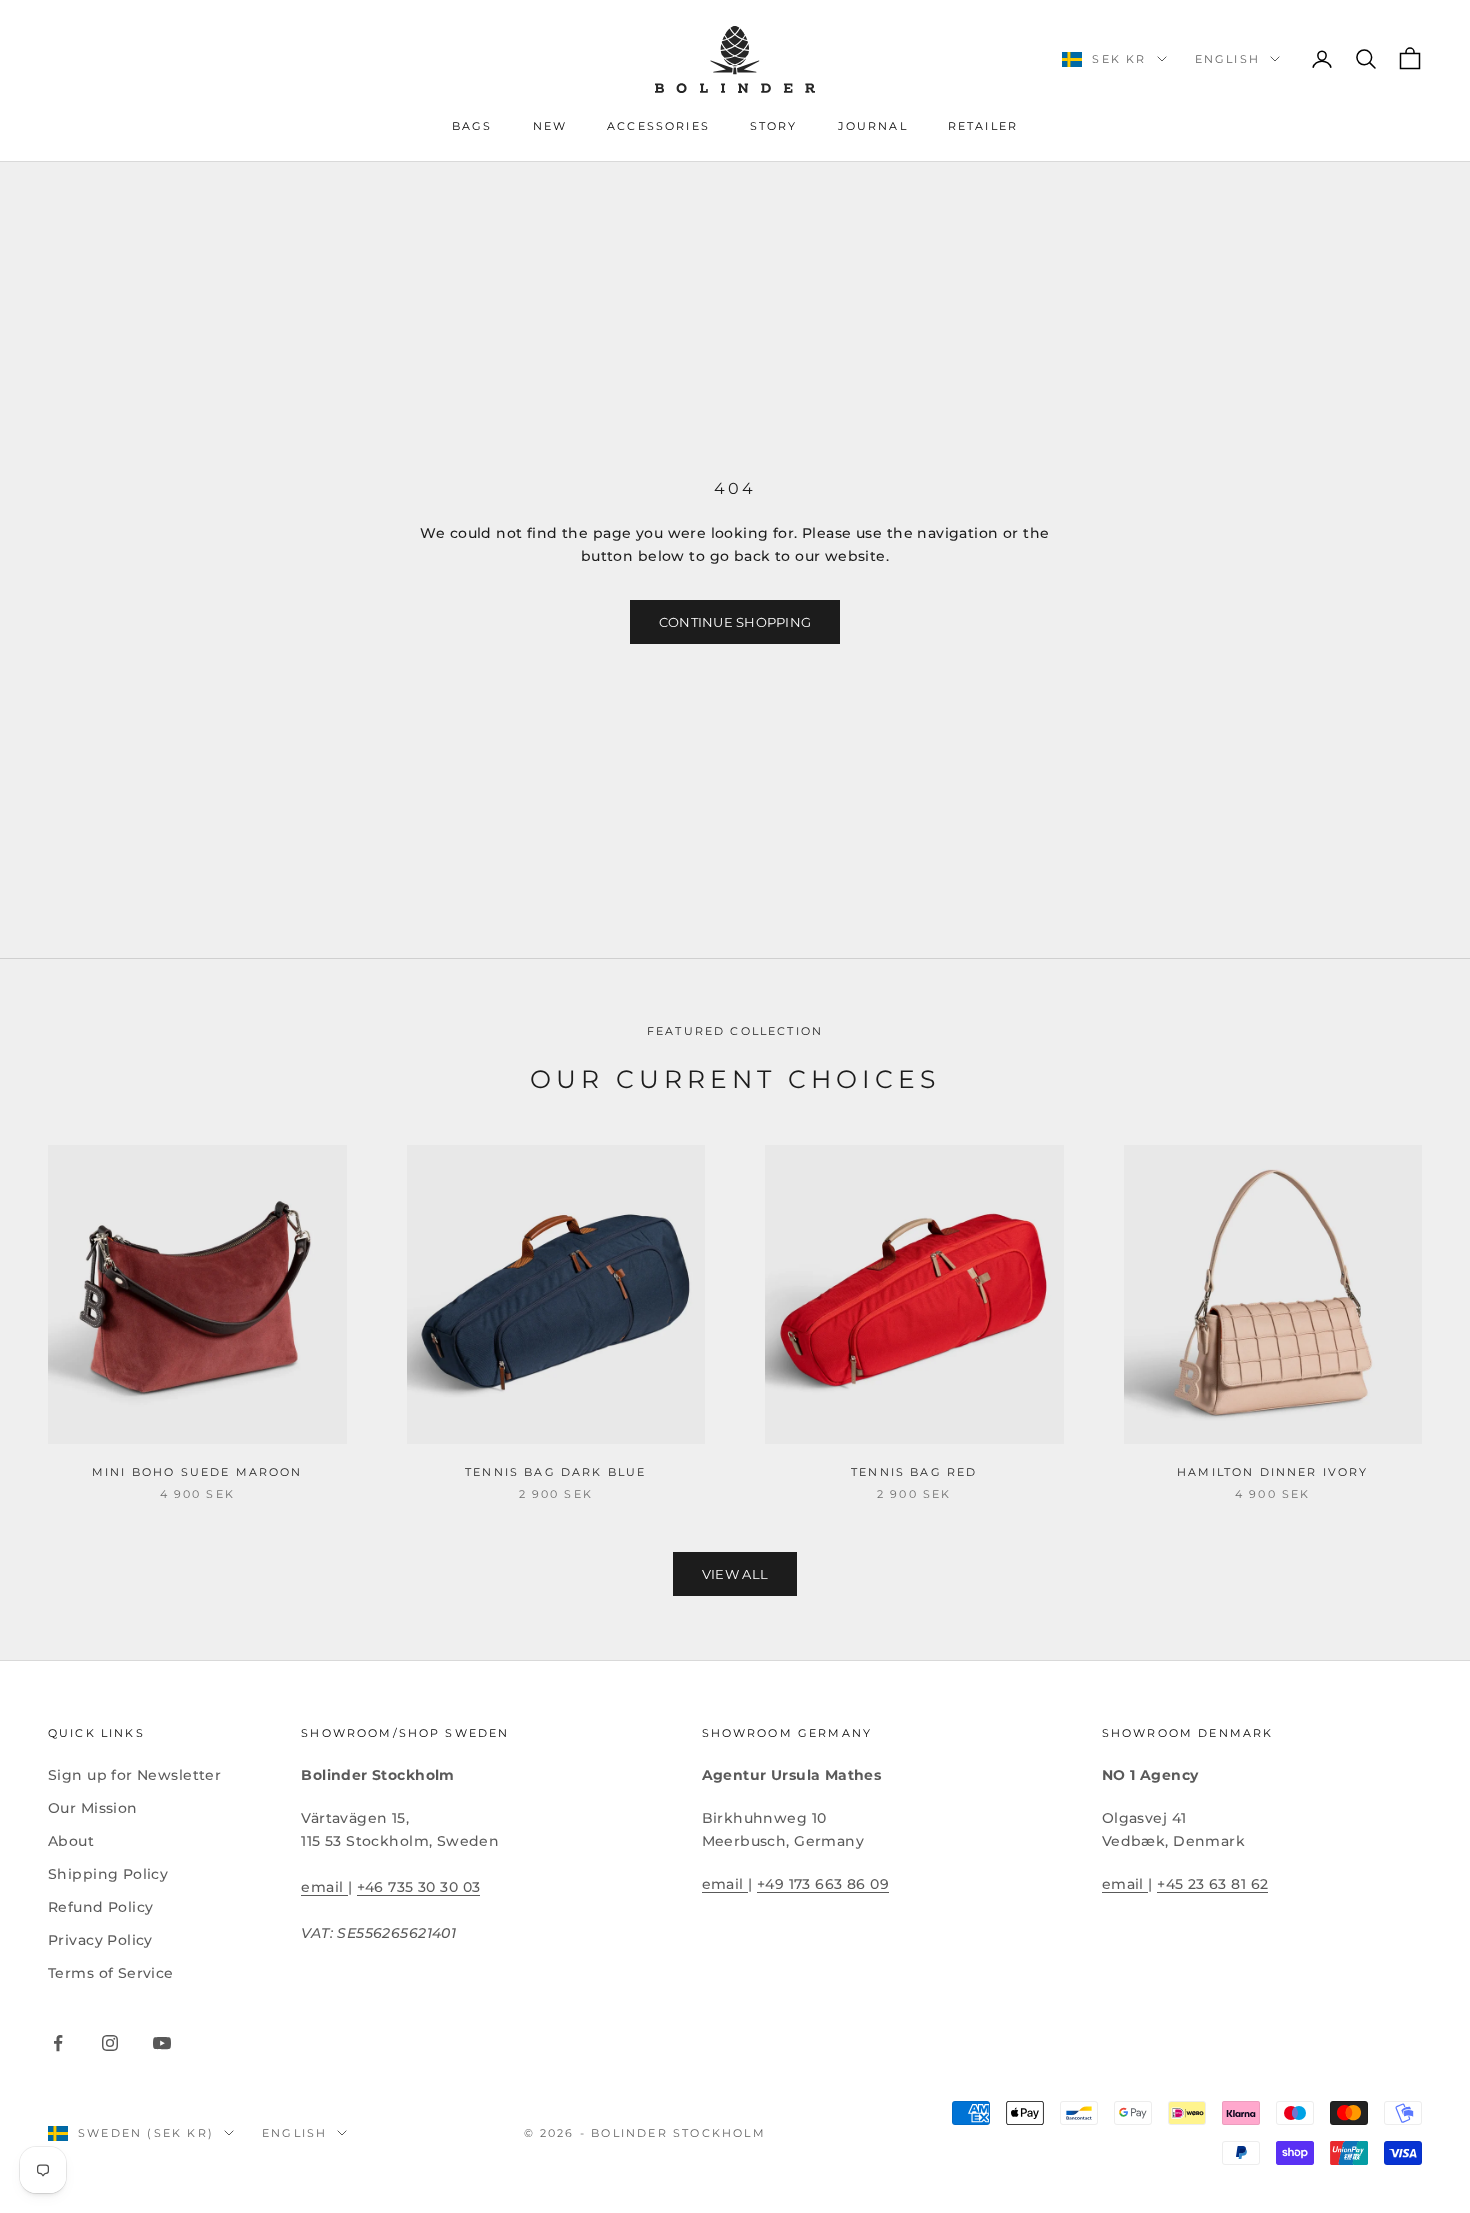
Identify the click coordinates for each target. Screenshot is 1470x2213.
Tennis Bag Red (914, 1472)
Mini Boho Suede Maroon (197, 1472)
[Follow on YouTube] (162, 2043)
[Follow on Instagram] (110, 2043)
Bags (472, 126)
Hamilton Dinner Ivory (1272, 1472)
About (71, 1841)
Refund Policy (100, 1907)
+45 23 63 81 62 (1212, 1884)
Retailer (983, 126)
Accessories (658, 126)
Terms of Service (111, 1973)
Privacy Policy (100, 1940)
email (324, 1887)
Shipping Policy (108, 1874)
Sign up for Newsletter (134, 1775)
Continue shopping (735, 622)
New (550, 126)
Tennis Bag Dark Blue (555, 1472)
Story (774, 126)
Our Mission (93, 1808)
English (1227, 59)
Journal (873, 126)
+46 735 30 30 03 (419, 1887)
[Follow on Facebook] (58, 2043)
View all (735, 1574)
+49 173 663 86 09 (823, 1884)
